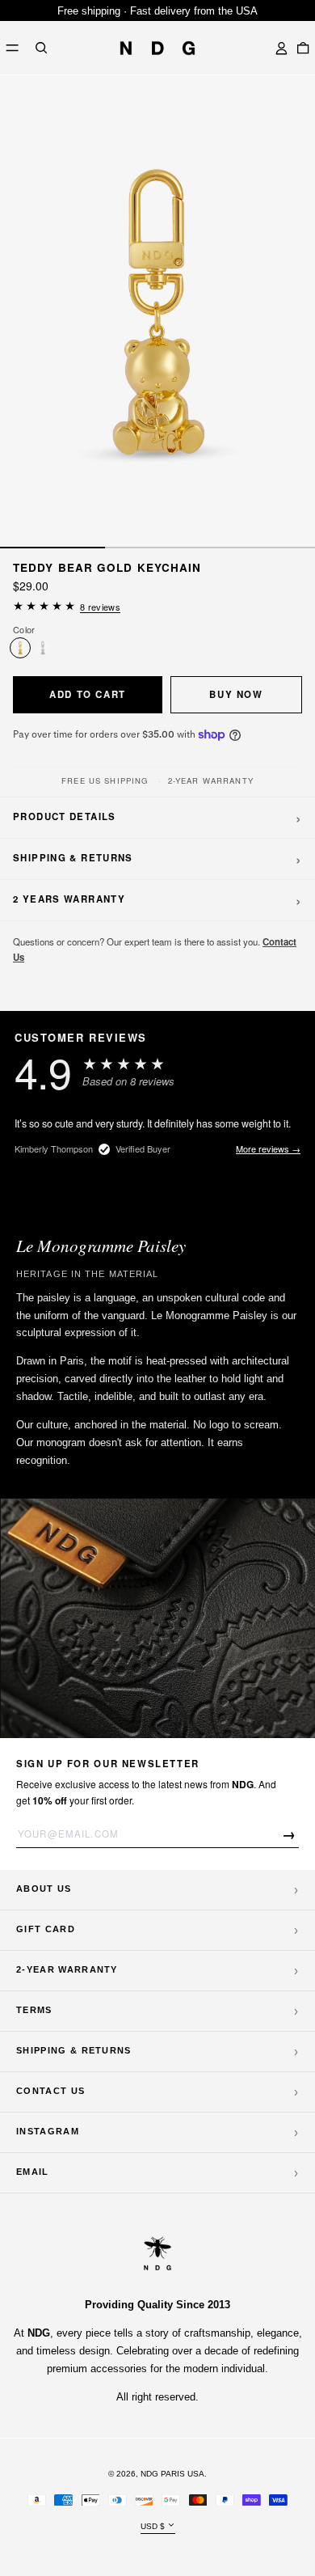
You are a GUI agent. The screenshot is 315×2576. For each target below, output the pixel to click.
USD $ (153, 2525)
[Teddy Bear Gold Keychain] (20, 648)
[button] (41, 48)
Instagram (48, 2131)
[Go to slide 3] (262, 548)
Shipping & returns (74, 2050)
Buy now (236, 694)
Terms (34, 2010)
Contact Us (50, 2091)
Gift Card (46, 1929)
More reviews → (268, 1148)
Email (33, 2172)
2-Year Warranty (67, 1969)
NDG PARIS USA (172, 2474)
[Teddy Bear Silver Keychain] (43, 648)
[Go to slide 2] (157, 548)
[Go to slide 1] (52, 548)
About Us (44, 1889)
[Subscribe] (290, 1834)
